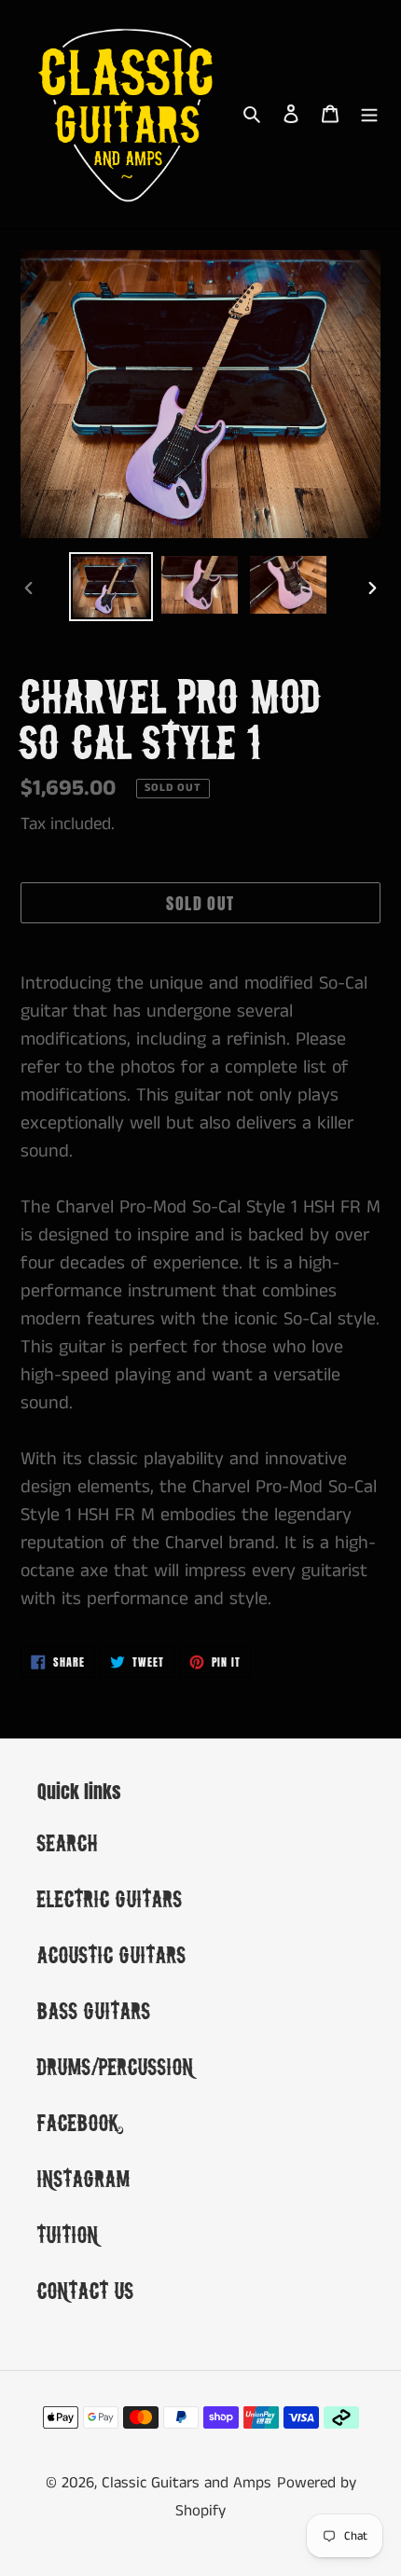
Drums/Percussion (116, 2066)
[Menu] (369, 114)
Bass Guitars (94, 2010)
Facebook (78, 2122)
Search (68, 1842)
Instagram (84, 2178)
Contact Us (86, 2290)
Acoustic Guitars (112, 1954)
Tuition (68, 2234)
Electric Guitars (110, 1898)
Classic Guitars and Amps (187, 2483)
